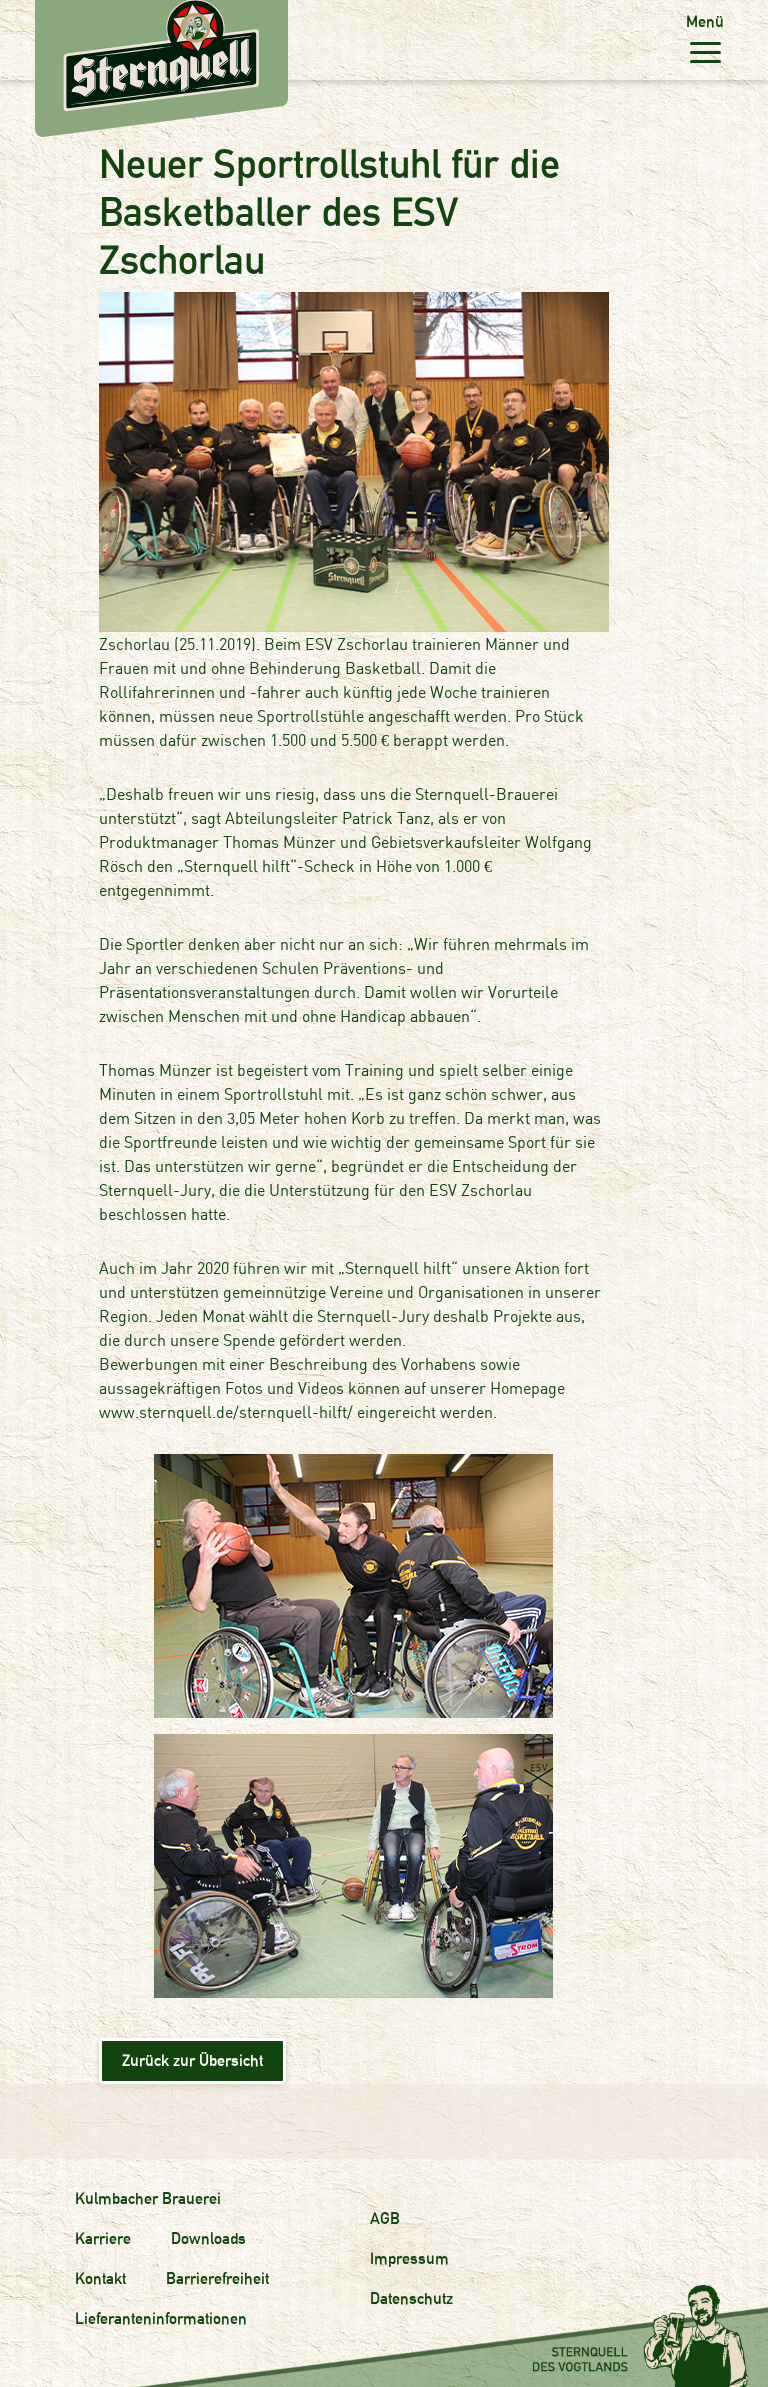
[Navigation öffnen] (705, 52)
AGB (385, 2218)
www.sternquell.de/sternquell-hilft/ (226, 1412)
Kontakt (100, 2278)
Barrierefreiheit (217, 2278)
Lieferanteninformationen (161, 2318)
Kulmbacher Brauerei (148, 2198)
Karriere (103, 2238)
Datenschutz (411, 2298)
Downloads (208, 2238)
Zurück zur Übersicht (192, 2060)
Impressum (409, 2258)
